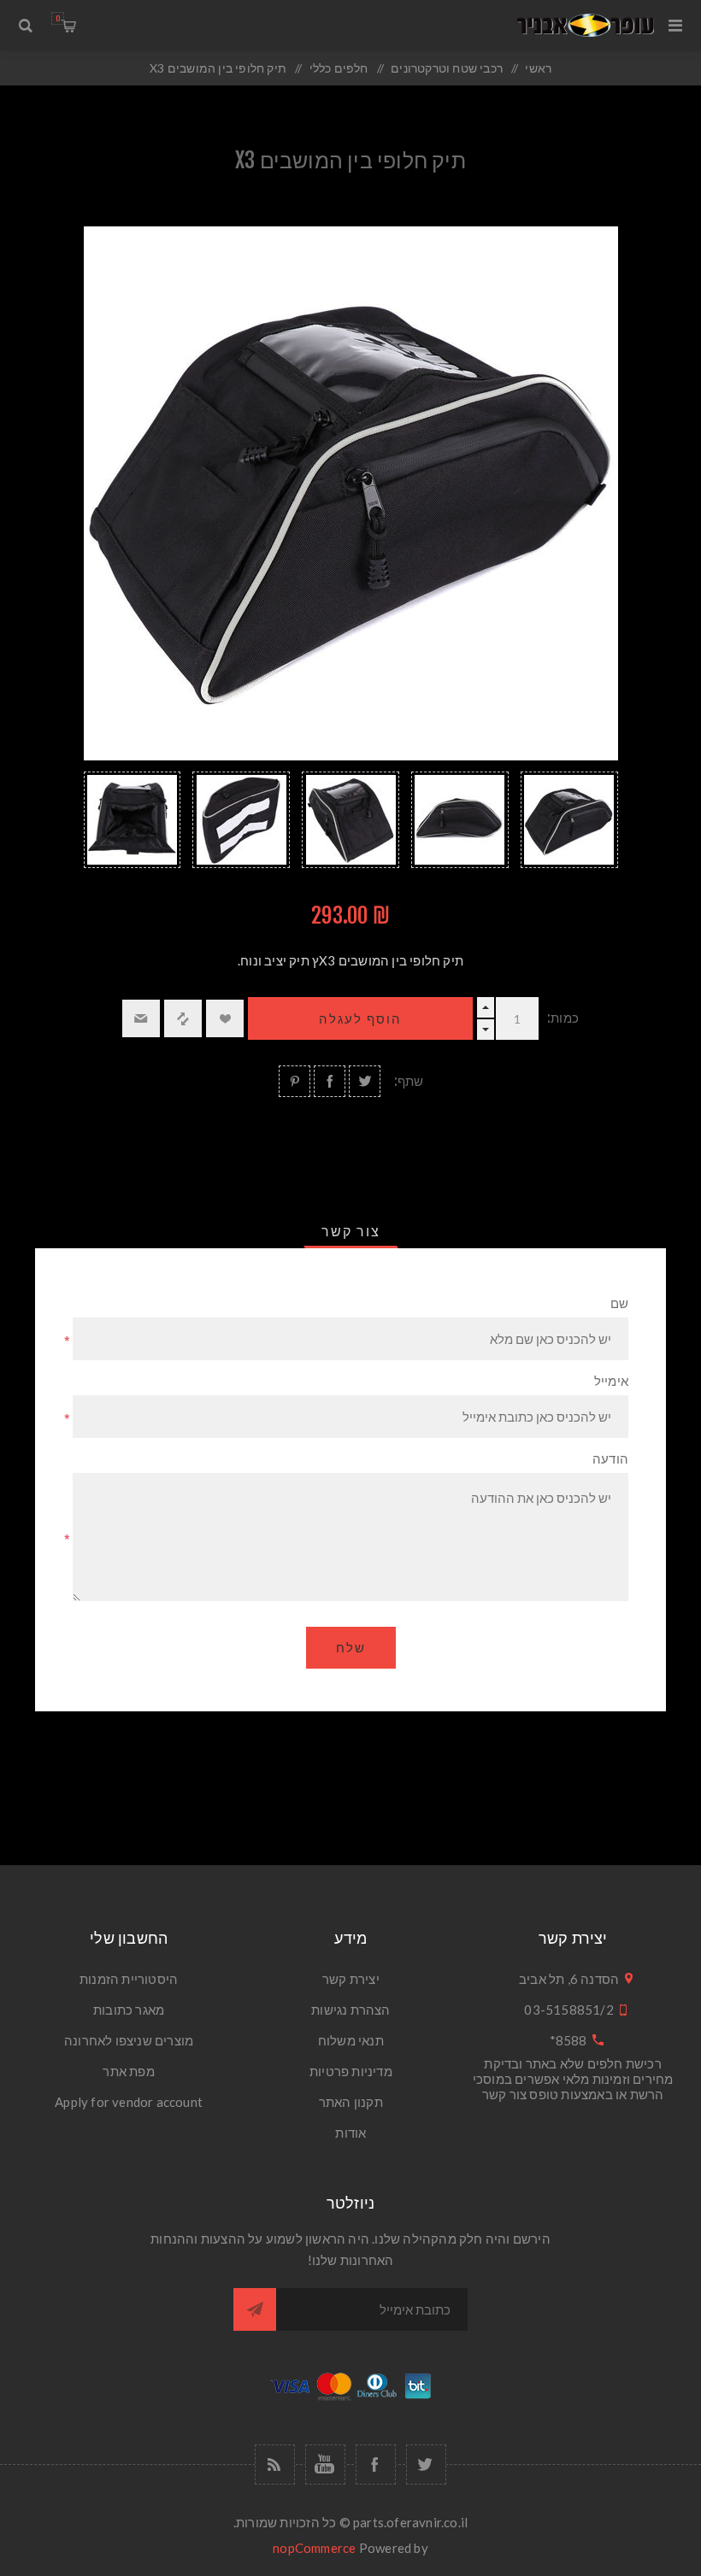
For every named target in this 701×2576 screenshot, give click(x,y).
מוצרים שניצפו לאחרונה (129, 2040)
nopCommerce (314, 2548)
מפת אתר (128, 2071)
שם (619, 1303)
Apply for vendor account (129, 2102)
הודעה (610, 1459)
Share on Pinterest (295, 1081)
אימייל (611, 1381)
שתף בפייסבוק (330, 1081)
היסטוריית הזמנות (129, 1979)
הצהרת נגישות (350, 2010)
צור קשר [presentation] (351, 1231)
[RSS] (275, 2465)
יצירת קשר (351, 1979)
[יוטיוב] (325, 2465)
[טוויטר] (426, 2465)
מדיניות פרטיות (351, 2071)
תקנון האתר (351, 2102)
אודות (350, 2133)
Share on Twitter (365, 1081)
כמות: (563, 1018)
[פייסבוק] (376, 2465)
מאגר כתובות (129, 2010)
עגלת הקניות (58, 18)
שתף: (409, 1081)
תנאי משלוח (351, 2040)
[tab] (351, 1231)
